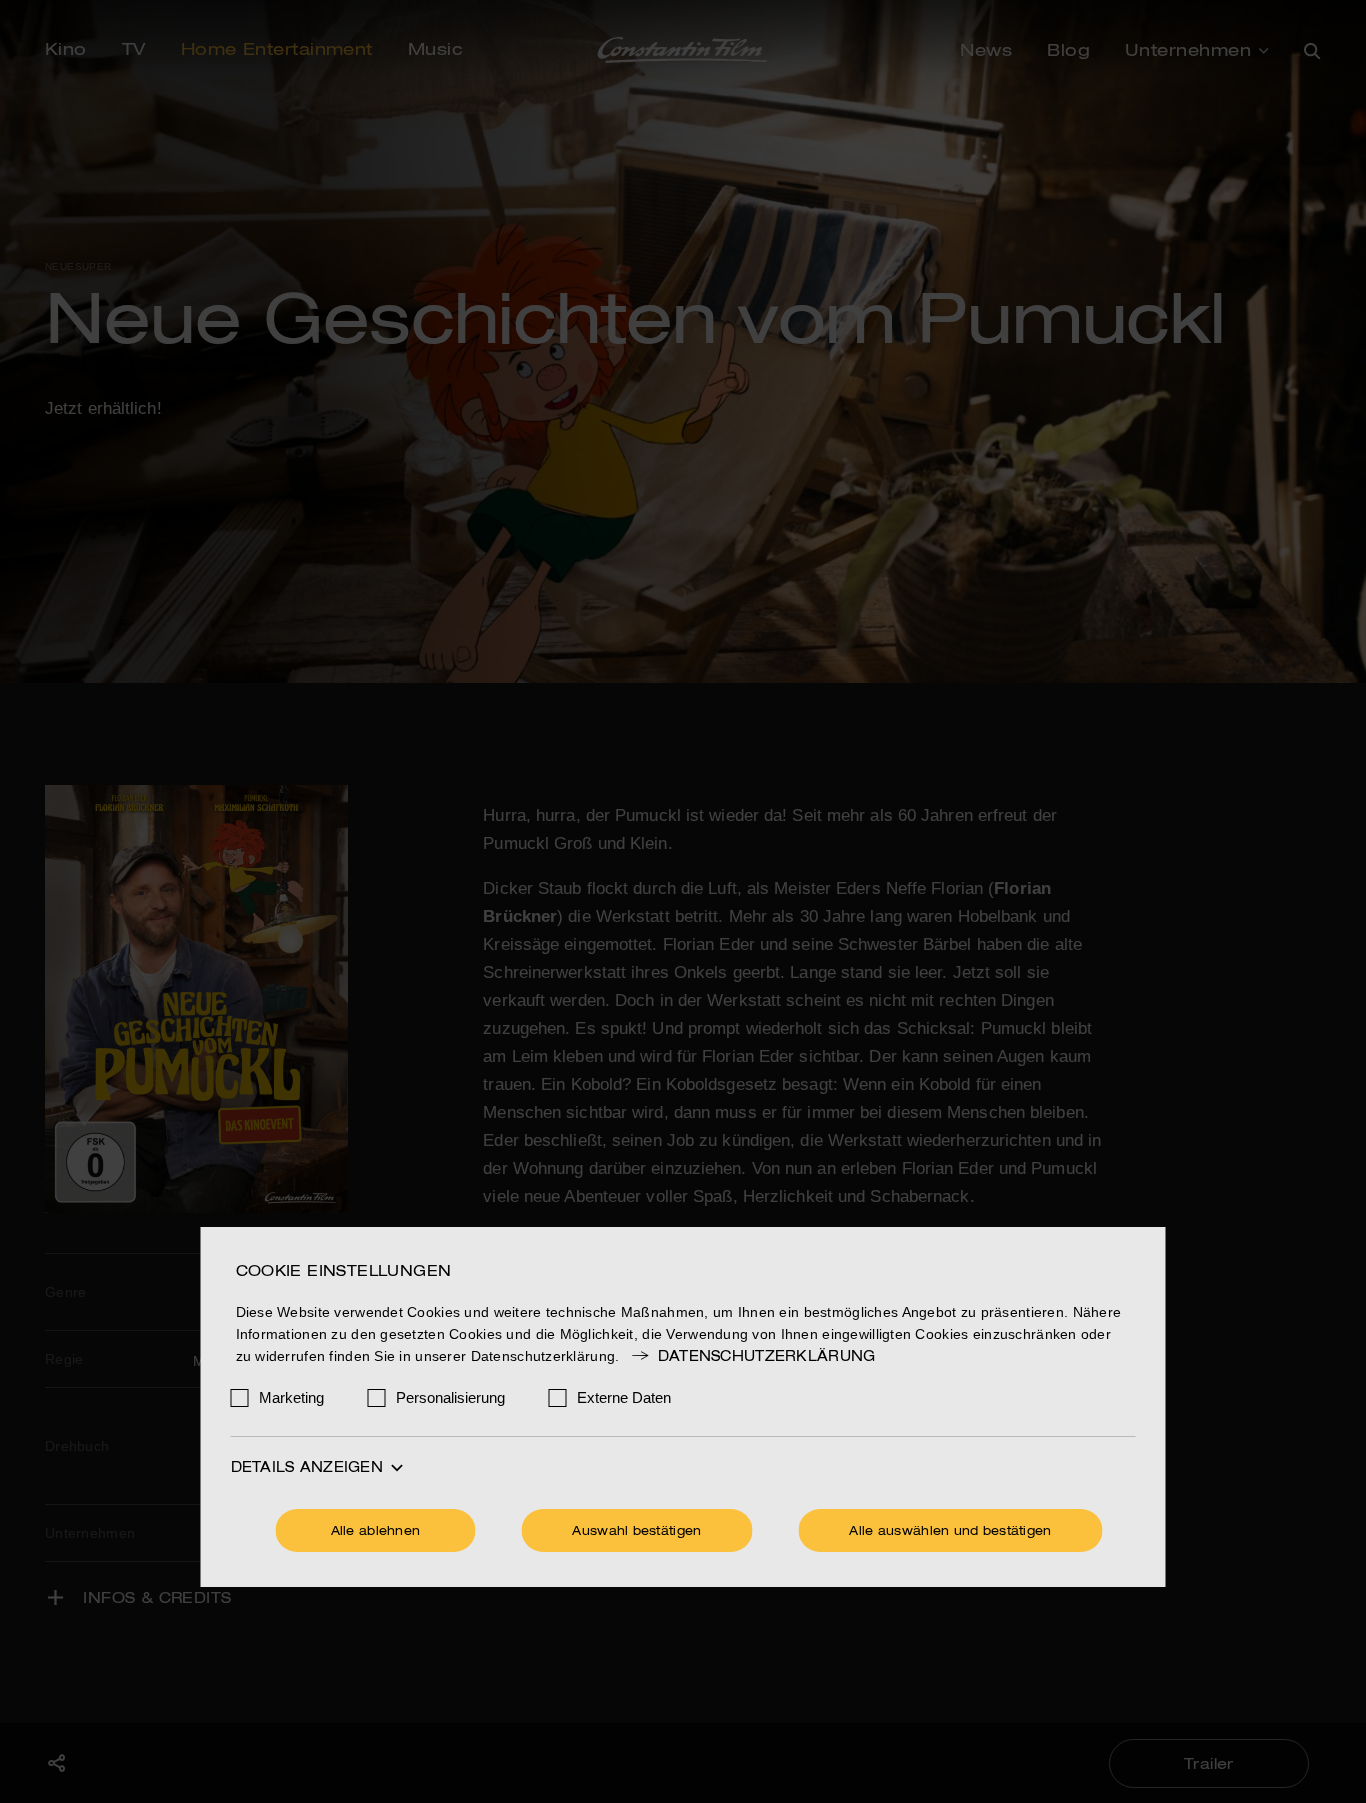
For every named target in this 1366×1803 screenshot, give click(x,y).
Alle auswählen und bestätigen (950, 1532)
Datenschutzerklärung (766, 1357)
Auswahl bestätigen (636, 1532)
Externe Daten (624, 1397)
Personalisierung (450, 1397)
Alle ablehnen (376, 1532)
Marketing (291, 1397)
